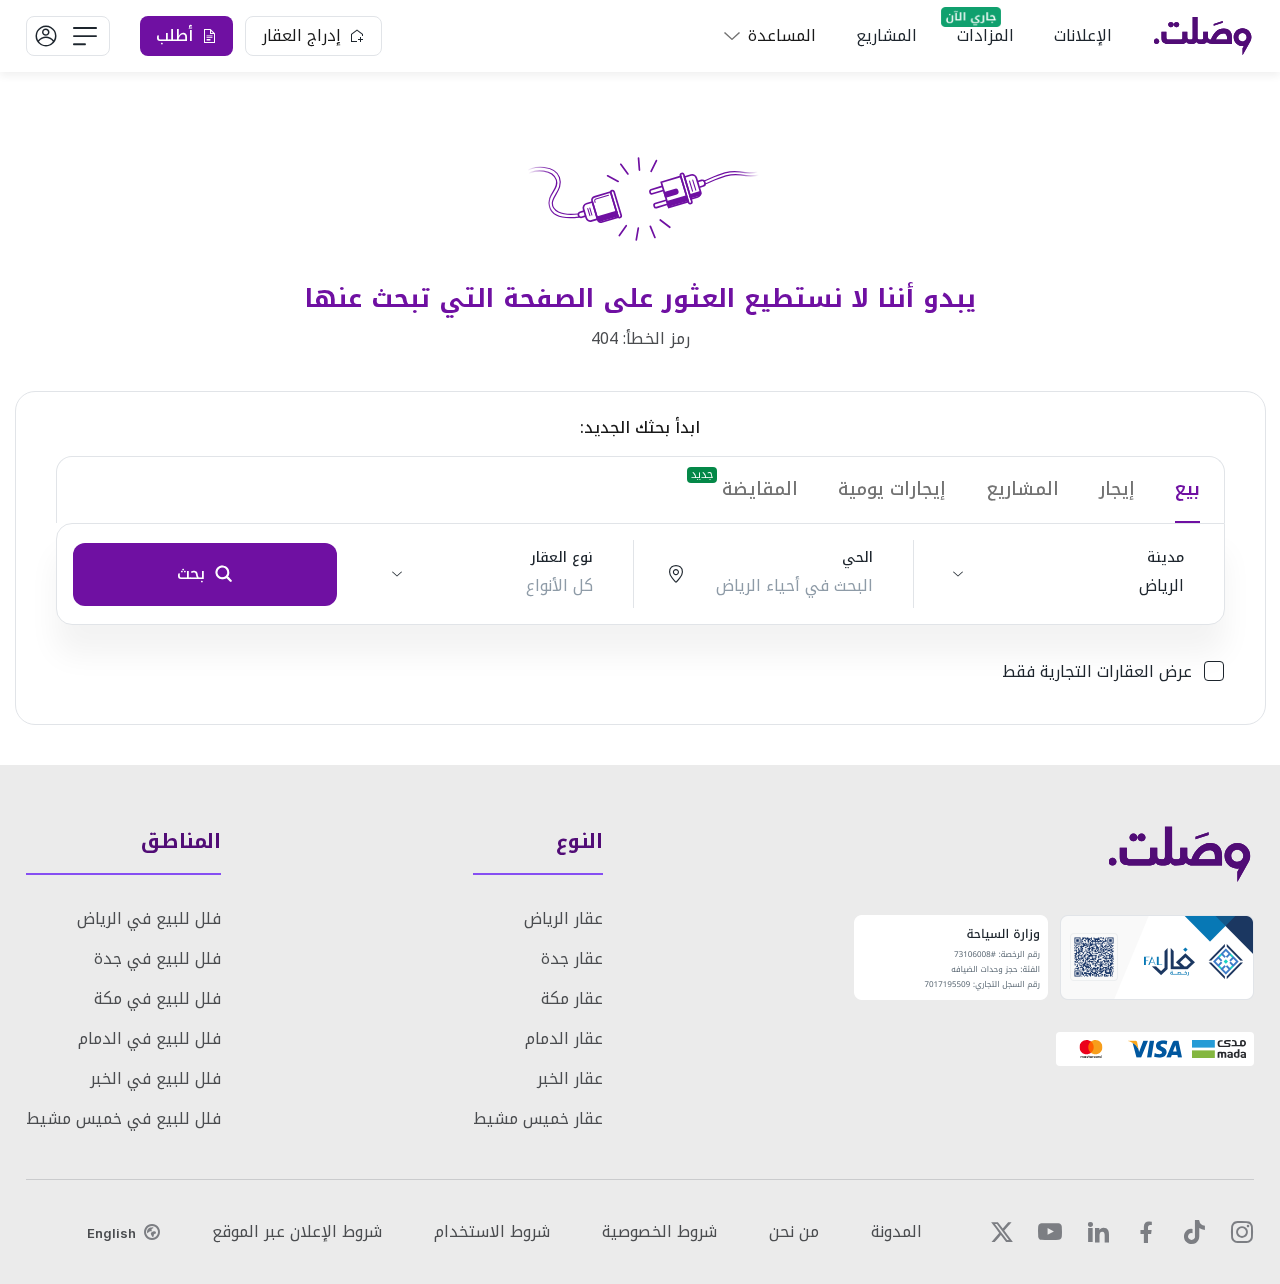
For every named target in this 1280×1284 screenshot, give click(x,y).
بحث (191, 573)
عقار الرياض (563, 918)
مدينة (1165, 558)
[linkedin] (1098, 1232)
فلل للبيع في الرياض (149, 918)
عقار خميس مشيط (538, 1118)
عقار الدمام (564, 1038)
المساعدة (782, 35)
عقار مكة (572, 998)
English (111, 1233)
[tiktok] (1194, 1232)
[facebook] (1146, 1232)
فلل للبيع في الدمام (149, 1038)
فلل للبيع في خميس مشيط (123, 1118)
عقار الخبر (570, 1078)
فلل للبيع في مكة (157, 998)
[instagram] (1242, 1232)
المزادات (985, 35)
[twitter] (1002, 1232)
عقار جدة (572, 958)
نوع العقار (562, 558)
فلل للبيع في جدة (157, 958)
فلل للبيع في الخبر (155, 1078)
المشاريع (886, 35)
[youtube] (1050, 1232)
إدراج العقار (301, 35)
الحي (857, 558)
